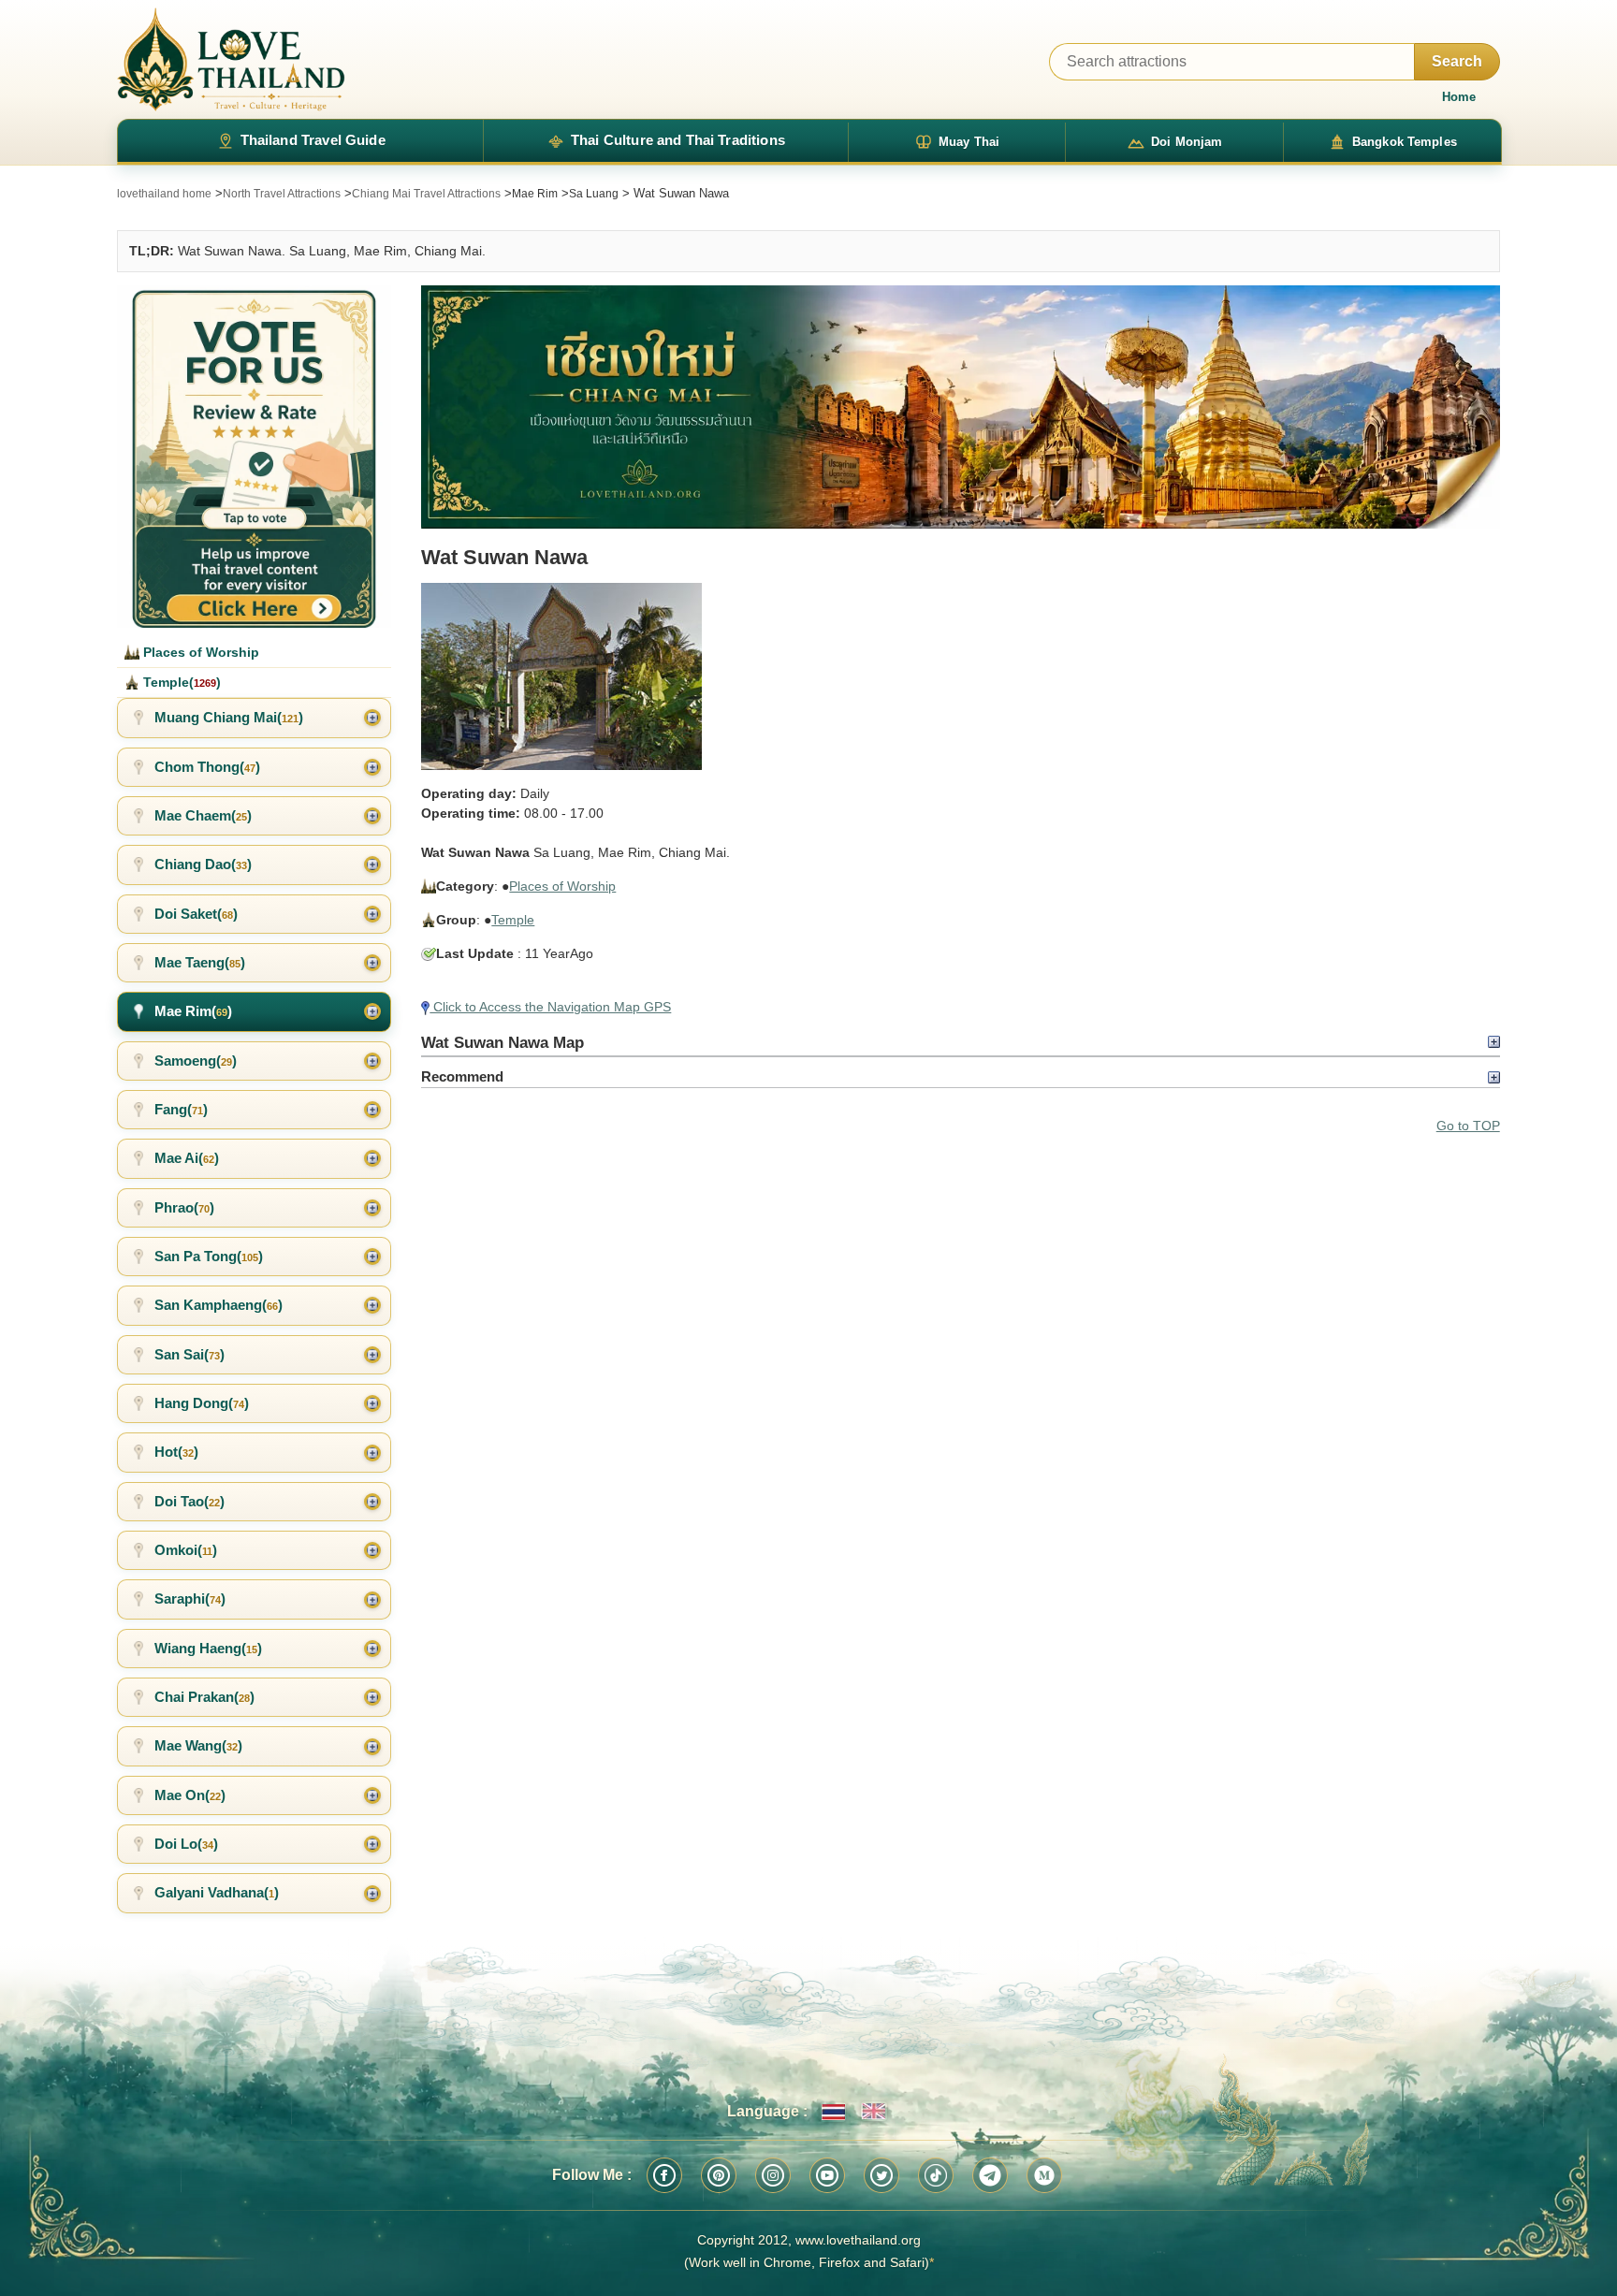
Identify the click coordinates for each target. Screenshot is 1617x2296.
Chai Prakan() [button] (204, 1697)
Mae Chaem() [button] (203, 815)
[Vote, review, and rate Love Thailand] (254, 457)
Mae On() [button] (190, 1795)
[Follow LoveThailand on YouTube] (827, 2175)
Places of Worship (562, 886)
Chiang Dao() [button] (203, 864)
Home (1459, 97)
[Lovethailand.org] (231, 59)
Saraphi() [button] (190, 1598)
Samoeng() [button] (196, 1061)
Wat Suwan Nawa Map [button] (503, 1042)
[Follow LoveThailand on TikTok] (936, 2175)
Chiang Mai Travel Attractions (426, 194)
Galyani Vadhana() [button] (217, 1892)
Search (1457, 61)
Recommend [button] (462, 1076)
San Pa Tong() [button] (209, 1256)
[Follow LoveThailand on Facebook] (664, 2175)
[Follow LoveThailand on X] (881, 2175)
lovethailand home (164, 194)
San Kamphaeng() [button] (219, 1305)
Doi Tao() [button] (189, 1501)
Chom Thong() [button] (207, 767)
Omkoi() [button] (186, 1550)
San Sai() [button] (189, 1354)
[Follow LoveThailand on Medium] (1044, 2175)
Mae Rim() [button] (193, 1011)
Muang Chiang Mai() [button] (229, 717)
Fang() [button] (181, 1109)
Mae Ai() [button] (187, 1158)
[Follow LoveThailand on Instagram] (773, 2175)
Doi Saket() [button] (196, 914)
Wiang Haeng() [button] (208, 1648)
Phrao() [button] (184, 1207)
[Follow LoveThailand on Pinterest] (719, 2175)
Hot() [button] (176, 1452)
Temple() (180, 682)
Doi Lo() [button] (186, 1844)
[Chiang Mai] (960, 407)
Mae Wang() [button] (198, 1745)
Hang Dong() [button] (202, 1403)
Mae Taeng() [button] (200, 962)
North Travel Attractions (282, 194)
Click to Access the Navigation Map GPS (550, 1007)
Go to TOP (1468, 1126)
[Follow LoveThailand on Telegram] (990, 2175)
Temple (513, 920)
